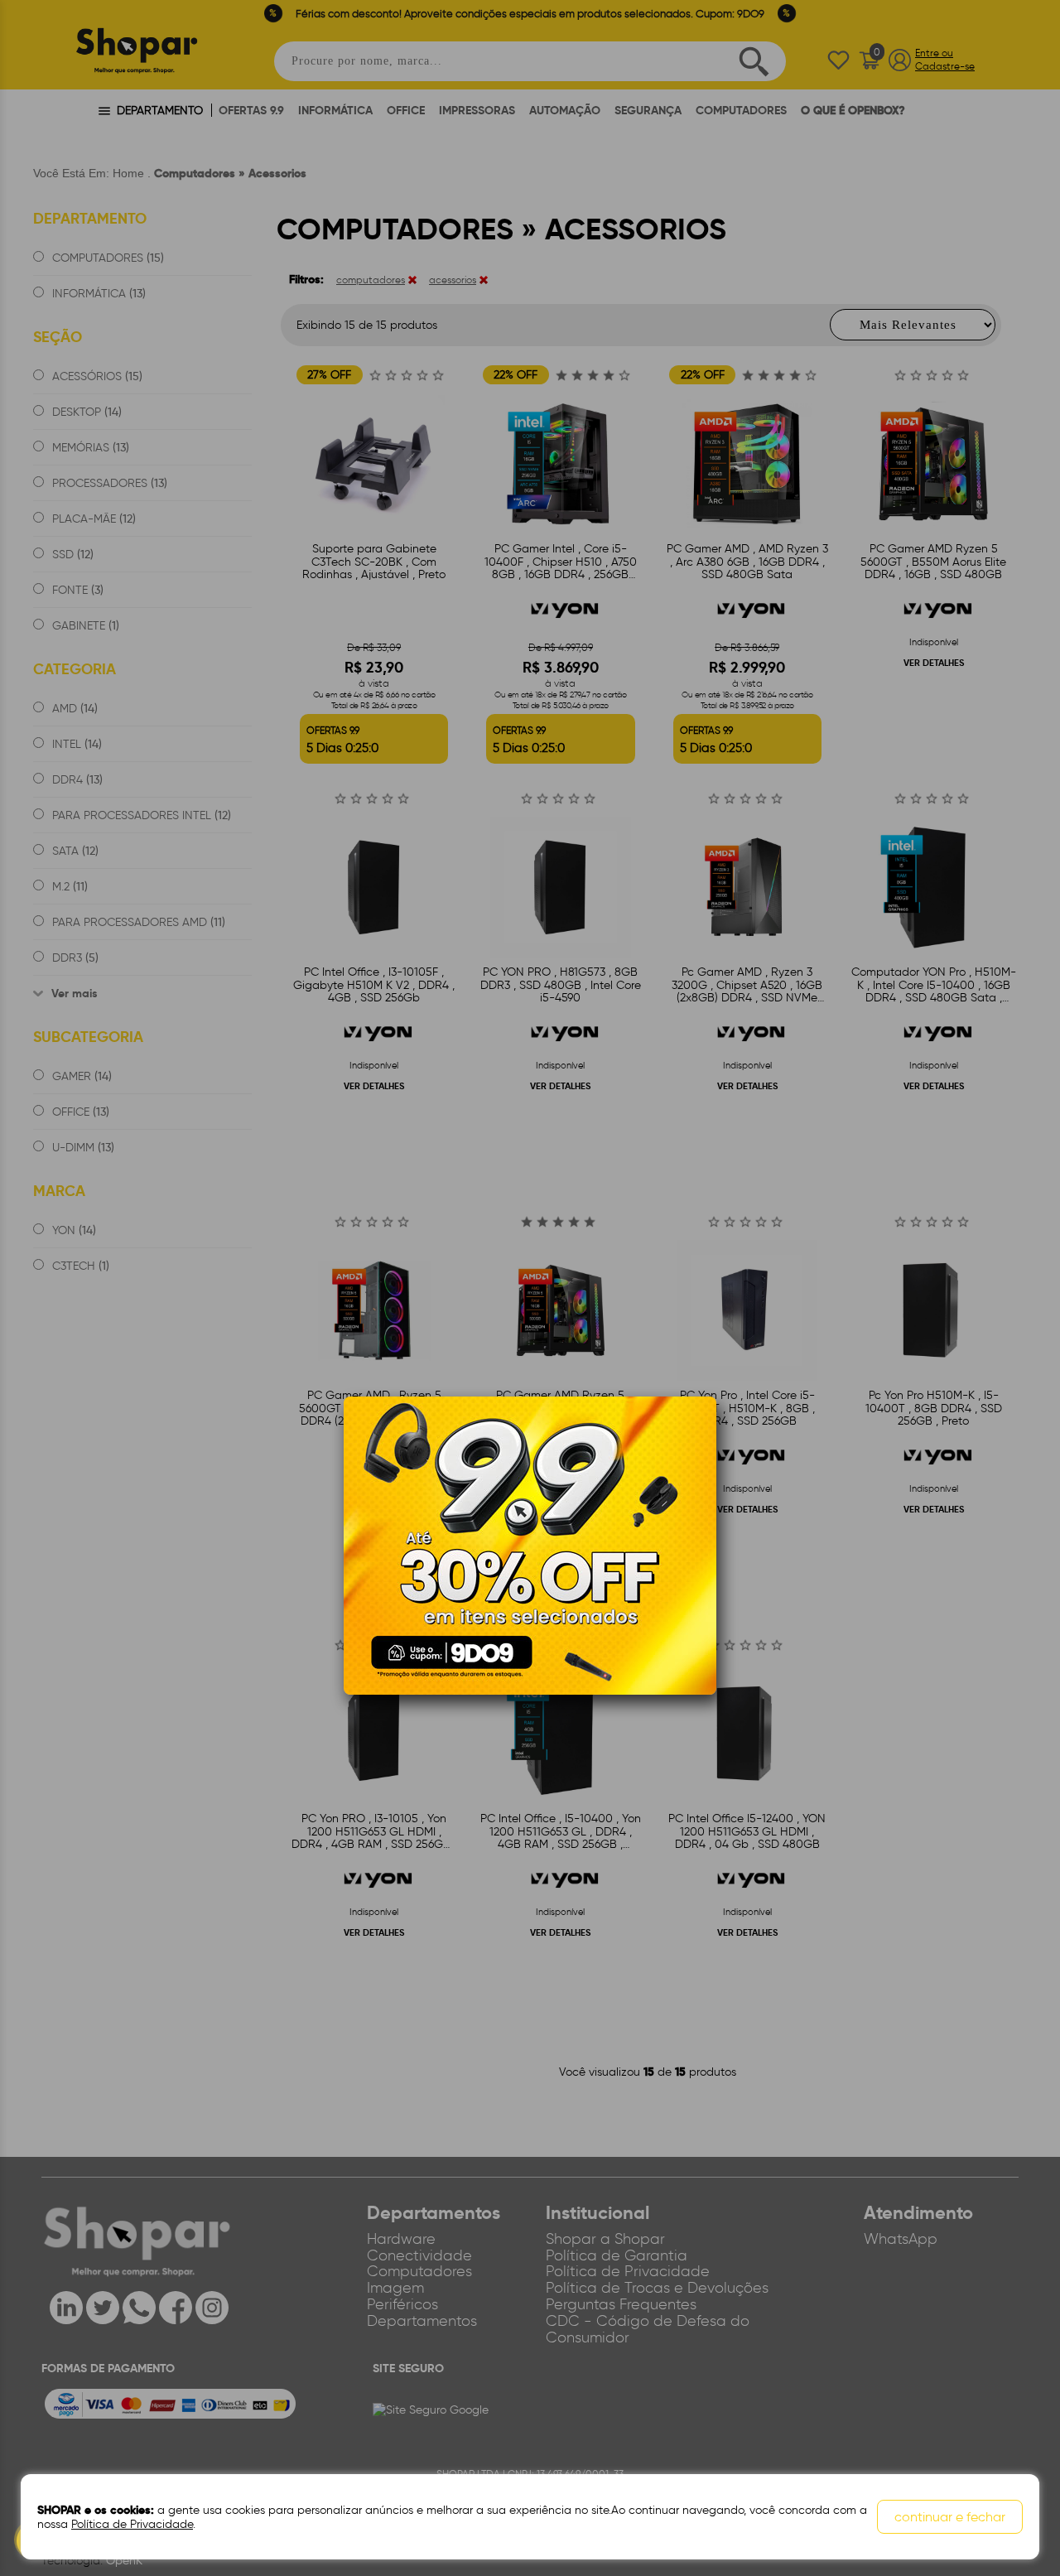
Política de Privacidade (132, 2524)
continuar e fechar (950, 2517)
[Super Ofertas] (530, 1545)
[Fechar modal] (703, 1435)
